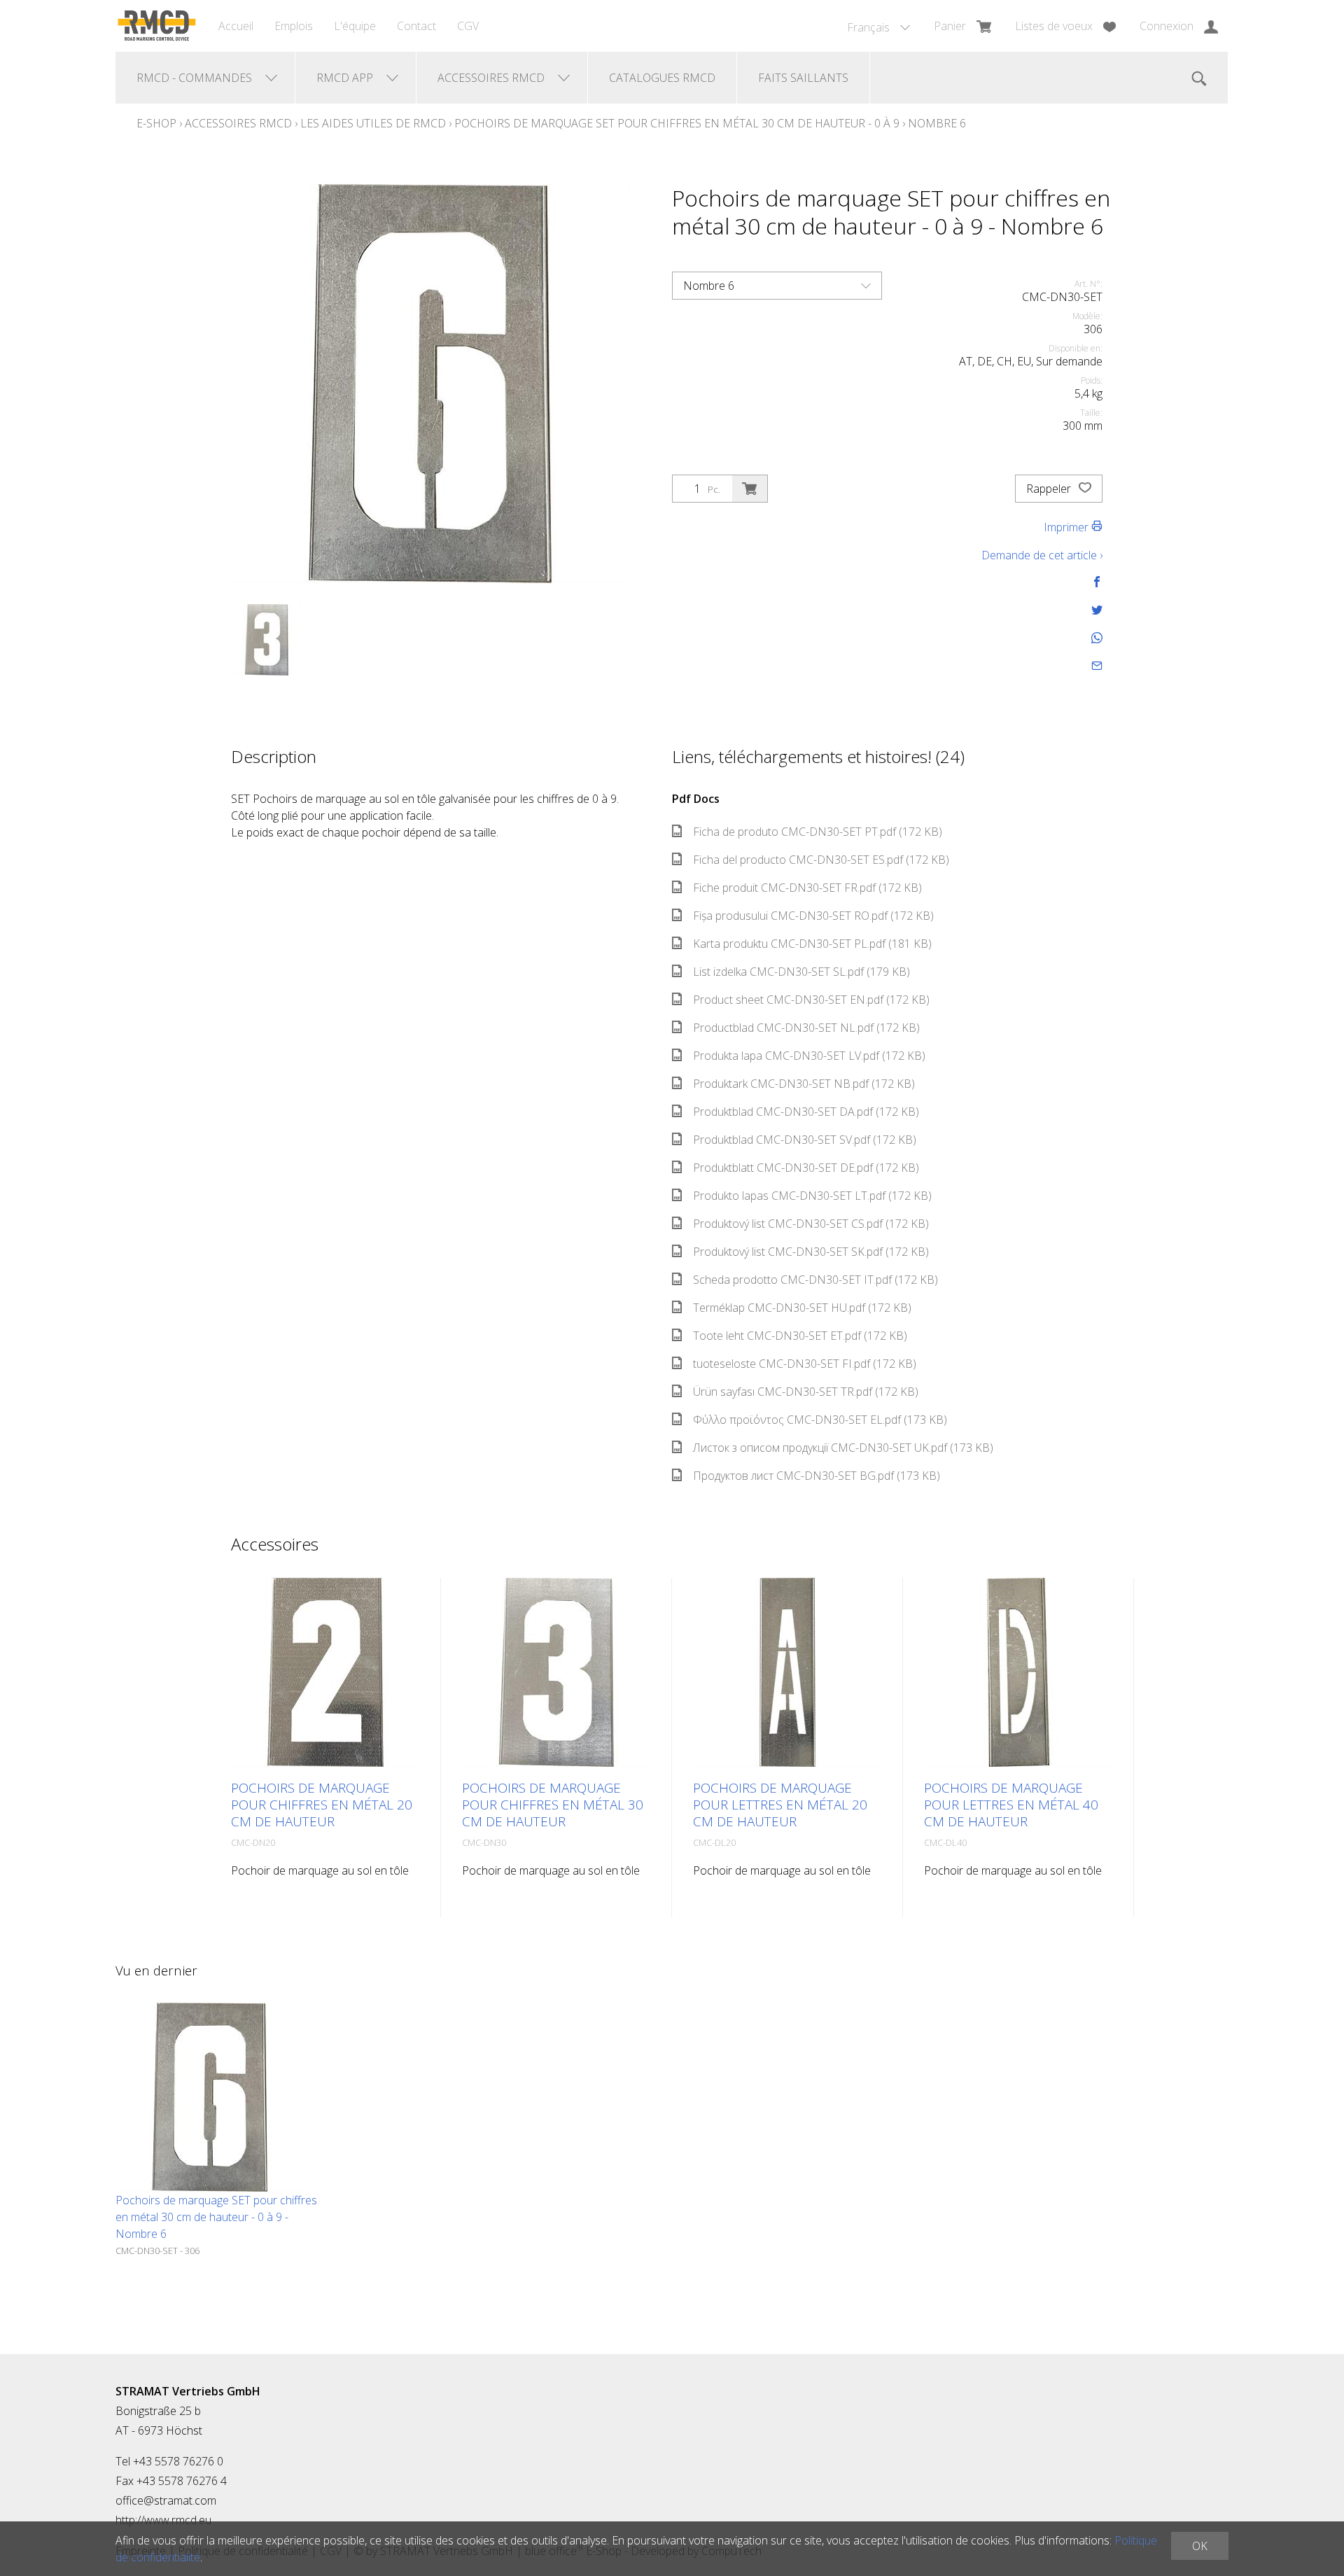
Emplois (294, 26)
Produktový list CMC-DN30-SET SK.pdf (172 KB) (811, 1252)
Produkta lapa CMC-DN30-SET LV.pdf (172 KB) (809, 1056)
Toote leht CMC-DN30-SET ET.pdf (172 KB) (800, 1336)
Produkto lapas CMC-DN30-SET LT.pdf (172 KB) (812, 1196)
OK (1200, 2546)
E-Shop (156, 123)
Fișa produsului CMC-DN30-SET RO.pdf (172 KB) (813, 916)
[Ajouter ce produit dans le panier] (750, 489)
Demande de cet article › (1042, 555)
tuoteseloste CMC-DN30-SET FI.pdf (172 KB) (805, 1364)
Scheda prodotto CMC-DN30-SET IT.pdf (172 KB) (815, 1280)
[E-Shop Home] (156, 26)
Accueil (236, 26)
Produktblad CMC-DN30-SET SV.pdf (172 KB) (805, 1140)
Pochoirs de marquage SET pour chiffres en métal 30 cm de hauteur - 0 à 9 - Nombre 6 (216, 2217)
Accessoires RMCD (238, 123)
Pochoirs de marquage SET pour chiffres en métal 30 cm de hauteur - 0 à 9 (677, 123)
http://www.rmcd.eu (163, 2520)
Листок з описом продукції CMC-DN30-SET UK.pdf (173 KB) (843, 1448)
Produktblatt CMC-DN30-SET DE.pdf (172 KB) (806, 1168)
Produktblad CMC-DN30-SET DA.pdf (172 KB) (806, 1112)
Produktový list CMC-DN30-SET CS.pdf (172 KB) (811, 1224)
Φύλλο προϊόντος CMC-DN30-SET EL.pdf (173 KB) (820, 1420)
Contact (416, 26)
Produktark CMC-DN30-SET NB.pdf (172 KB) (804, 1084)
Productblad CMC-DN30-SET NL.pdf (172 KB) (806, 1028)
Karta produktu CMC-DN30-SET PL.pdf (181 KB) (812, 944)
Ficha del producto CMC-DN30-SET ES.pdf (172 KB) (821, 860)
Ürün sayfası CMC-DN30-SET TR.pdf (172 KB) (806, 1392)
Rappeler (1050, 489)
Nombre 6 (937, 123)
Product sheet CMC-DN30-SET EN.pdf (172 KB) (811, 1000)
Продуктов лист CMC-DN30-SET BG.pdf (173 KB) (817, 1476)
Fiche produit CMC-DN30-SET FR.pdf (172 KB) (807, 888)
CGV (468, 26)
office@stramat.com (166, 2500)
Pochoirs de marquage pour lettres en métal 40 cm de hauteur (1011, 1805)
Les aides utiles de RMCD (373, 123)
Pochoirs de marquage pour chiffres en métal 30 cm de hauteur (553, 1805)
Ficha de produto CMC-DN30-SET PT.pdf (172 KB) (818, 832)
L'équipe (355, 26)
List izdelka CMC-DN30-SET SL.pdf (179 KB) (801, 972)
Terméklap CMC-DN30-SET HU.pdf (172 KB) (802, 1308)
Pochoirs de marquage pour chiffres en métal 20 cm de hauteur (322, 1805)
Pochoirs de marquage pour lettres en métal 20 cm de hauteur (780, 1805)
